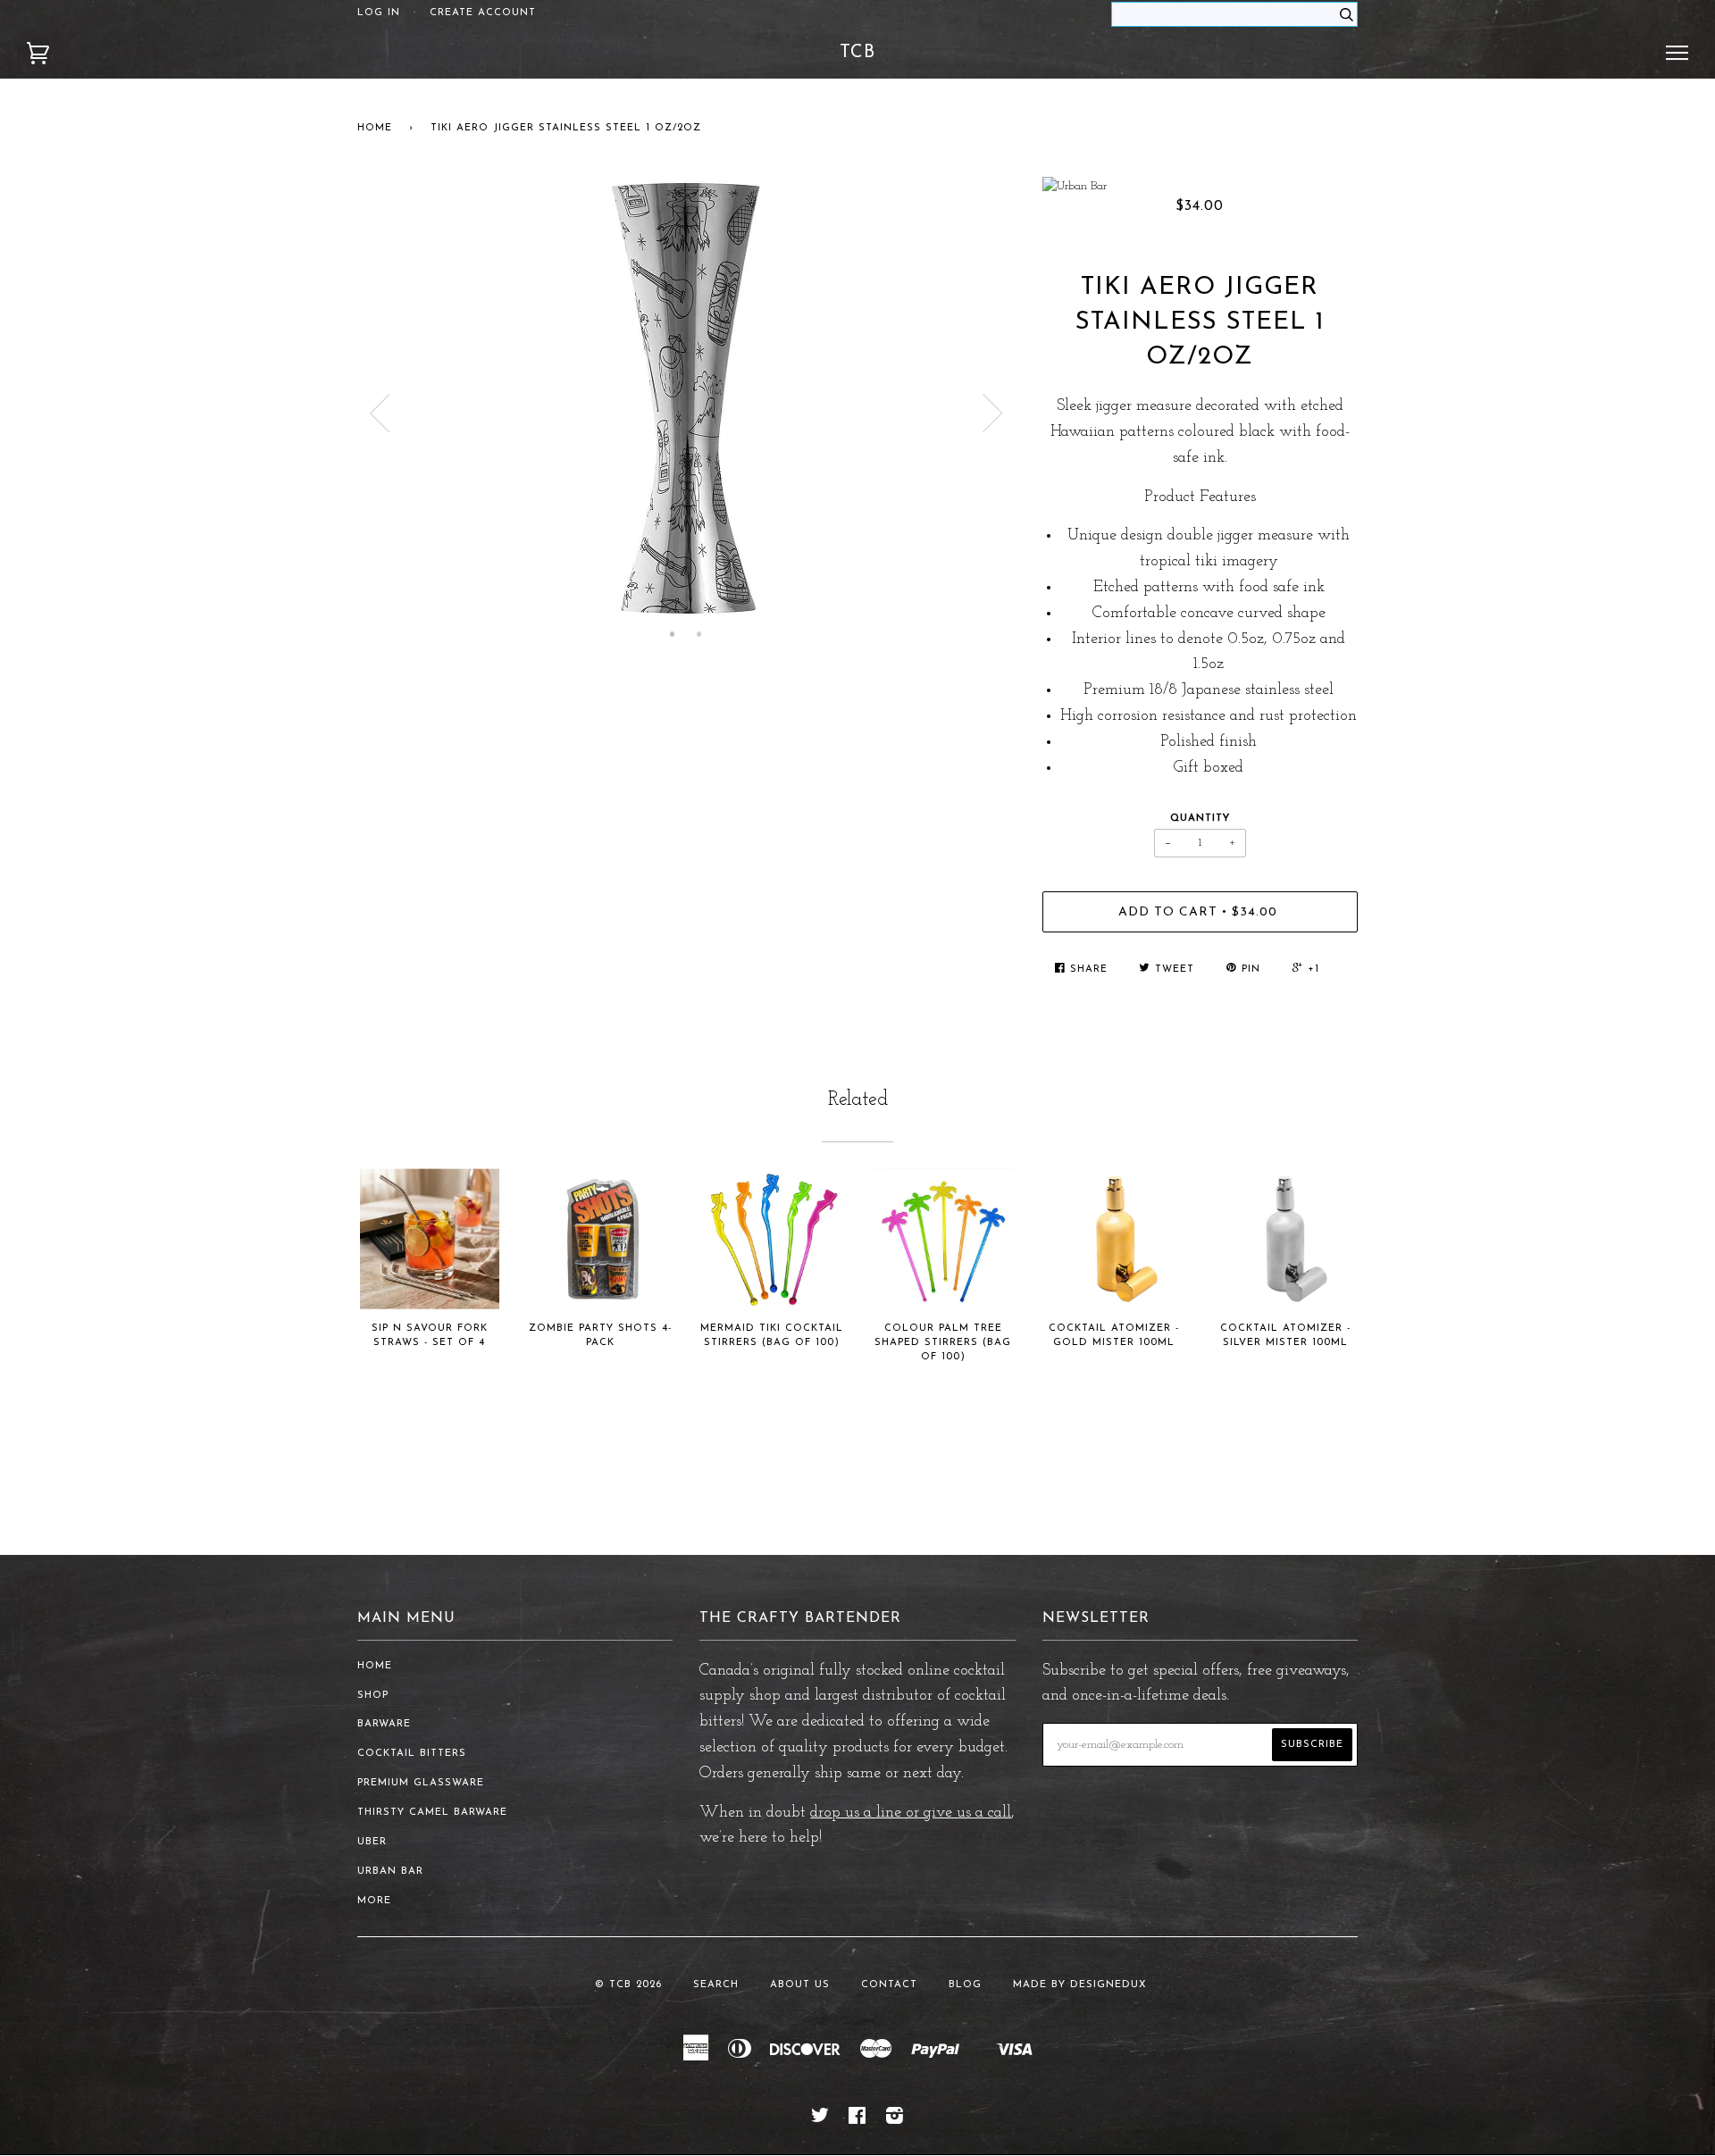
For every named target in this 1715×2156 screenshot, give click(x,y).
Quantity (1200, 819)
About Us (800, 1985)
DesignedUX (1108, 1985)
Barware (384, 1724)
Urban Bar (390, 1872)
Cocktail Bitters (412, 1754)
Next (993, 414)
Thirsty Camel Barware (432, 1813)
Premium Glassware (421, 1783)
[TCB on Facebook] (857, 2120)
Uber (372, 1842)
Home (375, 128)
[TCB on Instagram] (895, 2120)
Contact (889, 1985)
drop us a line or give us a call (911, 1813)
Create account (483, 13)
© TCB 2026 (628, 1985)
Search (716, 1985)
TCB (857, 53)
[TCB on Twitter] (820, 2120)
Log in (379, 13)
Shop (373, 1696)
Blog (965, 1985)
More (374, 1901)
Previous (380, 414)
